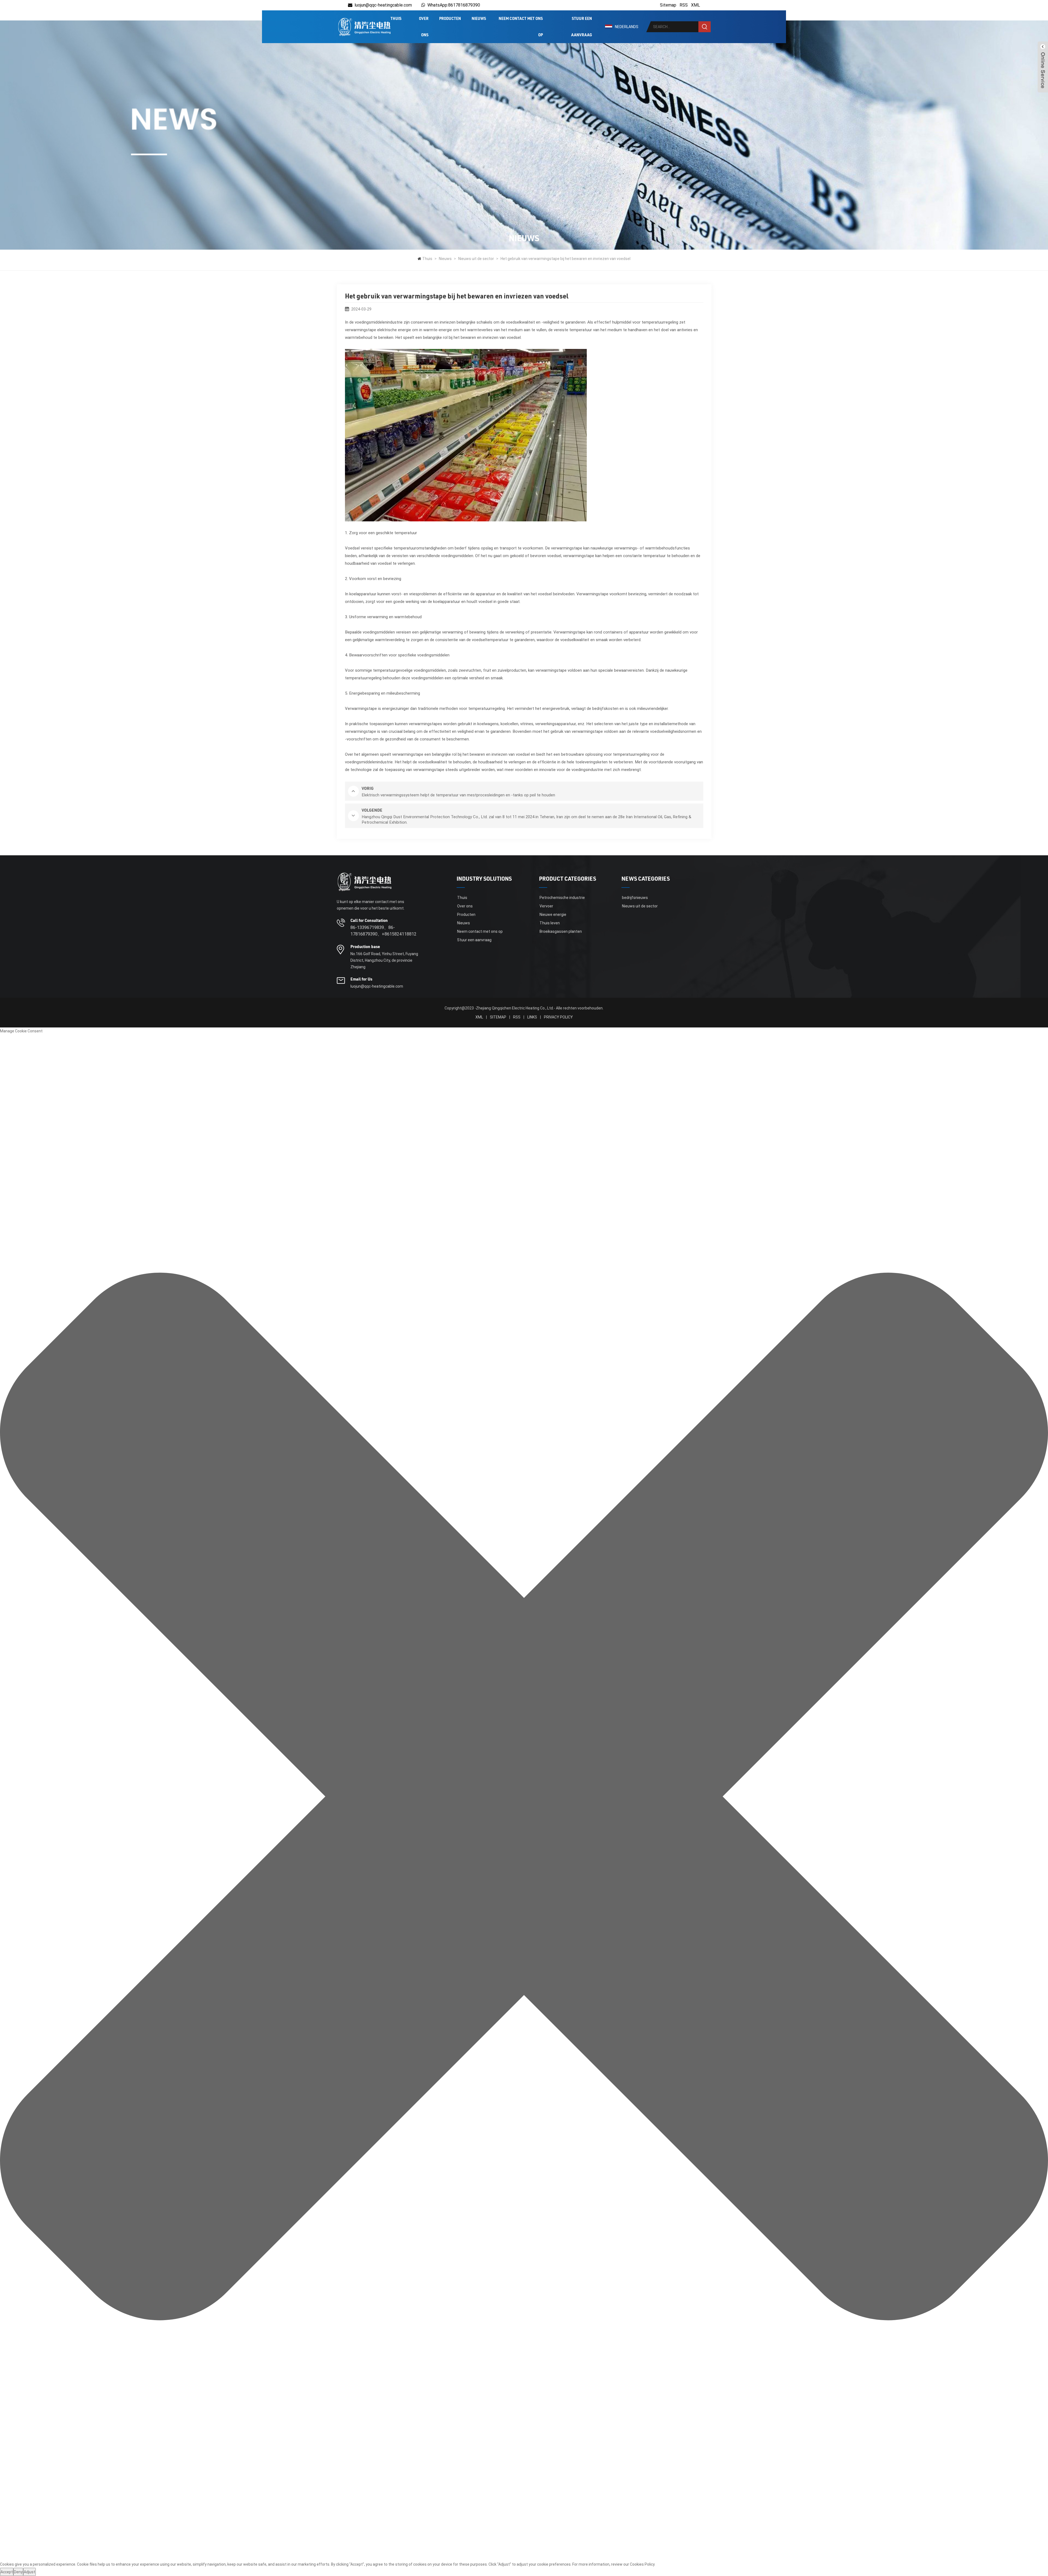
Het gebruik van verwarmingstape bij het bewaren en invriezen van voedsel (565, 259)
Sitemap (668, 5)
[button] (524, 1797)
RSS (684, 5)
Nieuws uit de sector (476, 259)
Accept (7, 2572)
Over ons (424, 27)
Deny (18, 2572)
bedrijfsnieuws (635, 898)
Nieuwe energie (553, 915)
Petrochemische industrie (562, 898)
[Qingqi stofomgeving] (364, 27)
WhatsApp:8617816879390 (454, 5)
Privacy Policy (558, 1017)
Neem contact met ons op (521, 27)
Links (532, 1017)
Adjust (29, 2572)
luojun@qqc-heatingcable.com (383, 5)
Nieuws (479, 19)
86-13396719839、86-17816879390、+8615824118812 (383, 931)
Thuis (396, 19)
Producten (450, 19)
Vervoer (546, 906)
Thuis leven (550, 923)
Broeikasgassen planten (561, 931)
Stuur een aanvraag (582, 27)
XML (696, 5)
